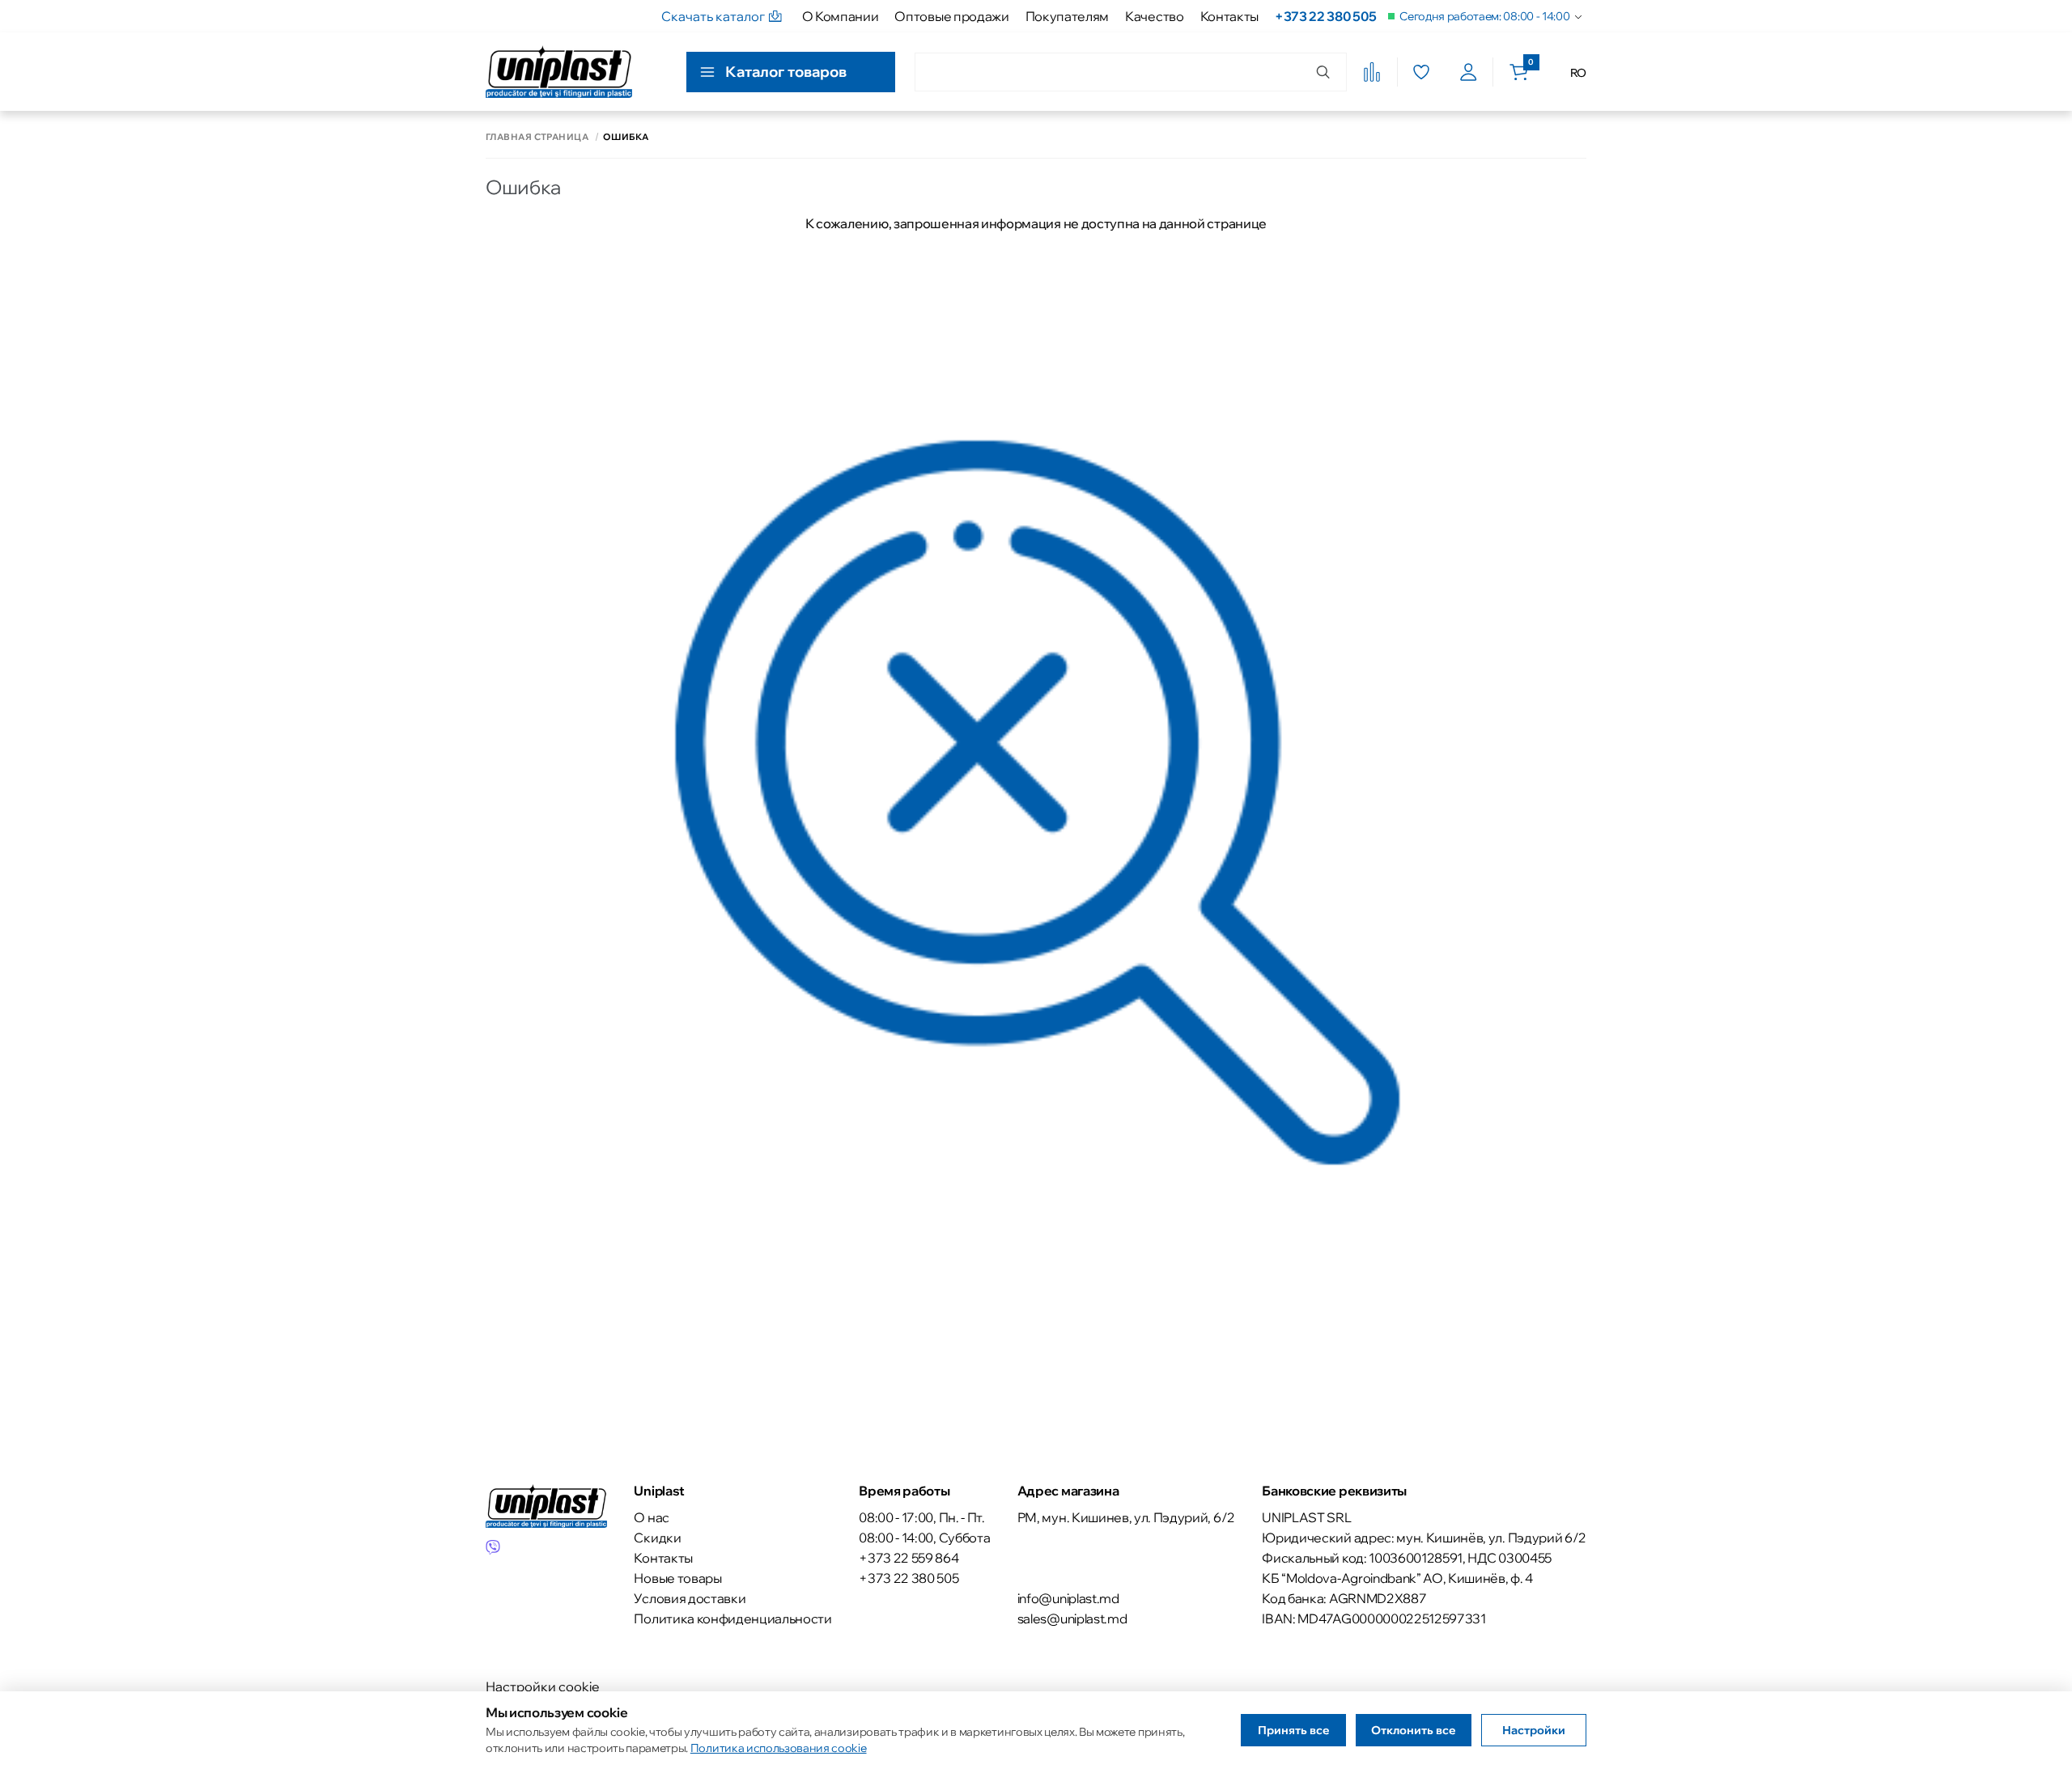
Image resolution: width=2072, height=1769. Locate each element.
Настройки (1534, 1730)
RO (1578, 73)
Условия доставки (690, 1598)
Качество (1154, 16)
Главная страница (537, 137)
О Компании (841, 16)
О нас (651, 1517)
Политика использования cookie (779, 1748)
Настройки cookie (543, 1686)
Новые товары (677, 1578)
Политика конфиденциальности (732, 1618)
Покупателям (1067, 16)
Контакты (1229, 16)
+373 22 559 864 (909, 1558)
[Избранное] (1421, 72)
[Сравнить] (1372, 72)
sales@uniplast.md (1072, 1618)
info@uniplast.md (1068, 1598)
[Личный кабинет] (1469, 72)
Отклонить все (1414, 1730)
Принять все (1294, 1730)
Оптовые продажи (951, 16)
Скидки (657, 1538)
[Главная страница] (559, 72)
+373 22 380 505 (1325, 16)
